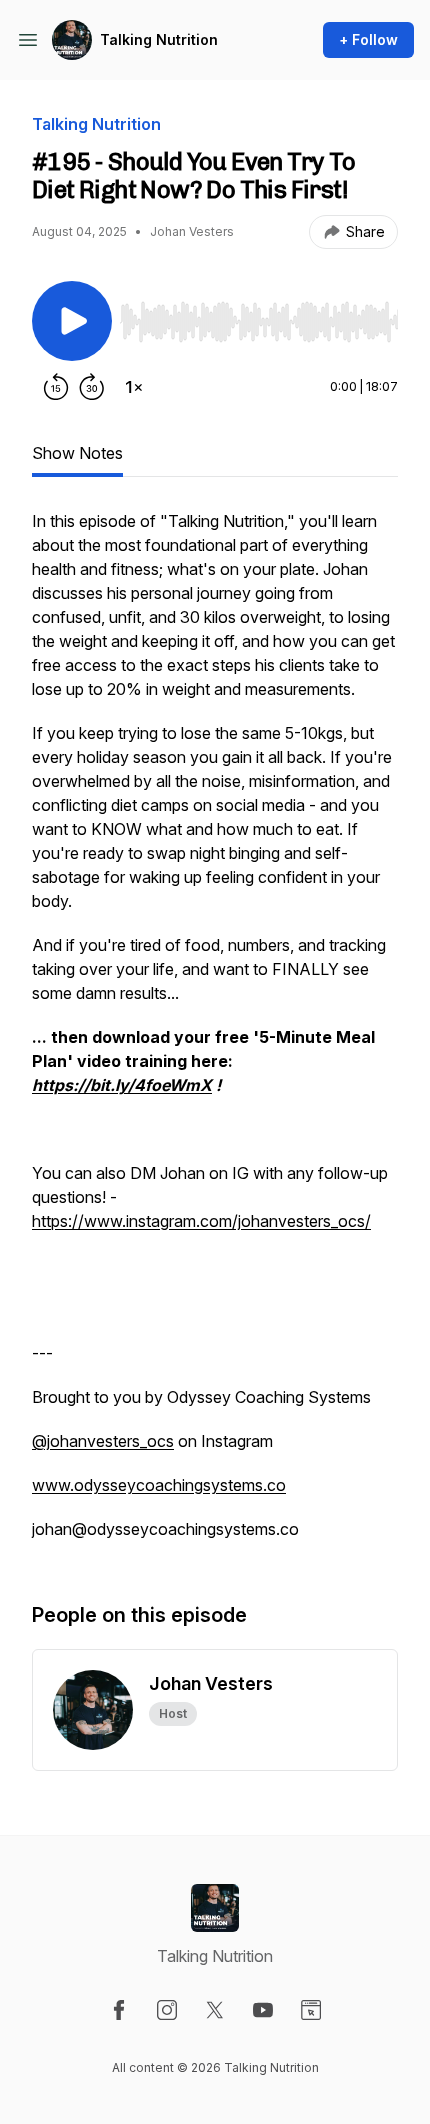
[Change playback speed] (134, 387)
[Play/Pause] (72, 321)
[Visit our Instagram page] (167, 2010)
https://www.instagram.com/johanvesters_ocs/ (201, 1221)
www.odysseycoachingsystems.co (159, 1485)
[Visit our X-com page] (215, 2010)
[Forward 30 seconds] (92, 387)
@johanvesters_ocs (103, 1441)
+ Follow (368, 39)
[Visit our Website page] (311, 2010)
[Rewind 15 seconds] (56, 387)
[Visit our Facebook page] (119, 2010)
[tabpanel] (215, 1035)
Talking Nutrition (159, 39)
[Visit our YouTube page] (263, 2010)
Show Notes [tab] (77, 453)
